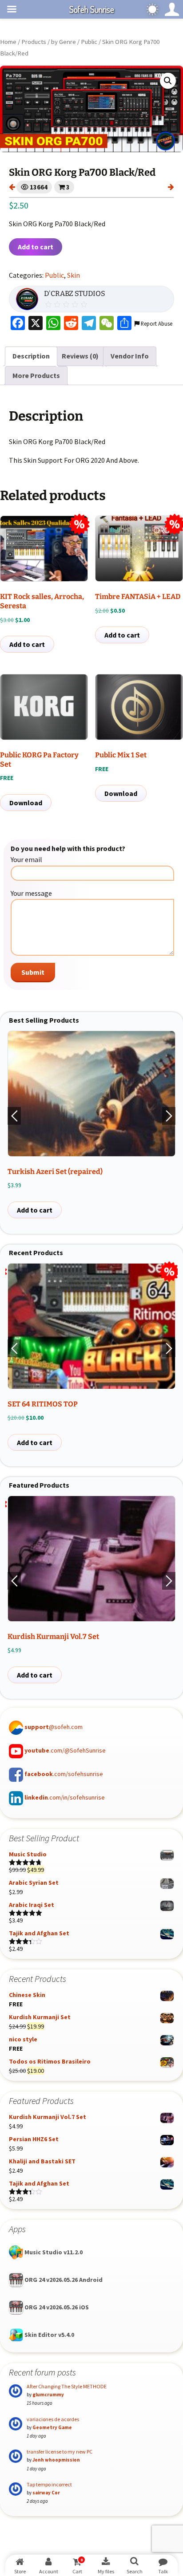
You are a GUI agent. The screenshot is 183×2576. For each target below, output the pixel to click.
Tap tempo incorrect (49, 2484)
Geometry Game (52, 2427)
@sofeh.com (54, 1727)
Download (26, 803)
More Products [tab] (36, 375)
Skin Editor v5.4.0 (49, 2335)
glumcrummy (48, 2395)
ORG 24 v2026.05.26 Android (63, 2280)
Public (89, 42)
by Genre (64, 42)
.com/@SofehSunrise (65, 1750)
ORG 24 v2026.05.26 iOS (56, 2307)
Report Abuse (156, 323)
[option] (91, 1125)
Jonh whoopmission (56, 2460)
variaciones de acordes (53, 2419)
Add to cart (36, 247)
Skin (74, 275)
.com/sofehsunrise (64, 1774)
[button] (168, 81)
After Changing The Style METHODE (67, 2386)
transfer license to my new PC (60, 2452)
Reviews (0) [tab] (80, 356)
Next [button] (169, 1116)
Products (34, 42)
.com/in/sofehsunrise (65, 1797)
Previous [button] (14, 1116)
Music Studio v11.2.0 (53, 2252)
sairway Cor (46, 2493)
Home (8, 42)
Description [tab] (31, 356)
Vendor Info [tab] (130, 356)
